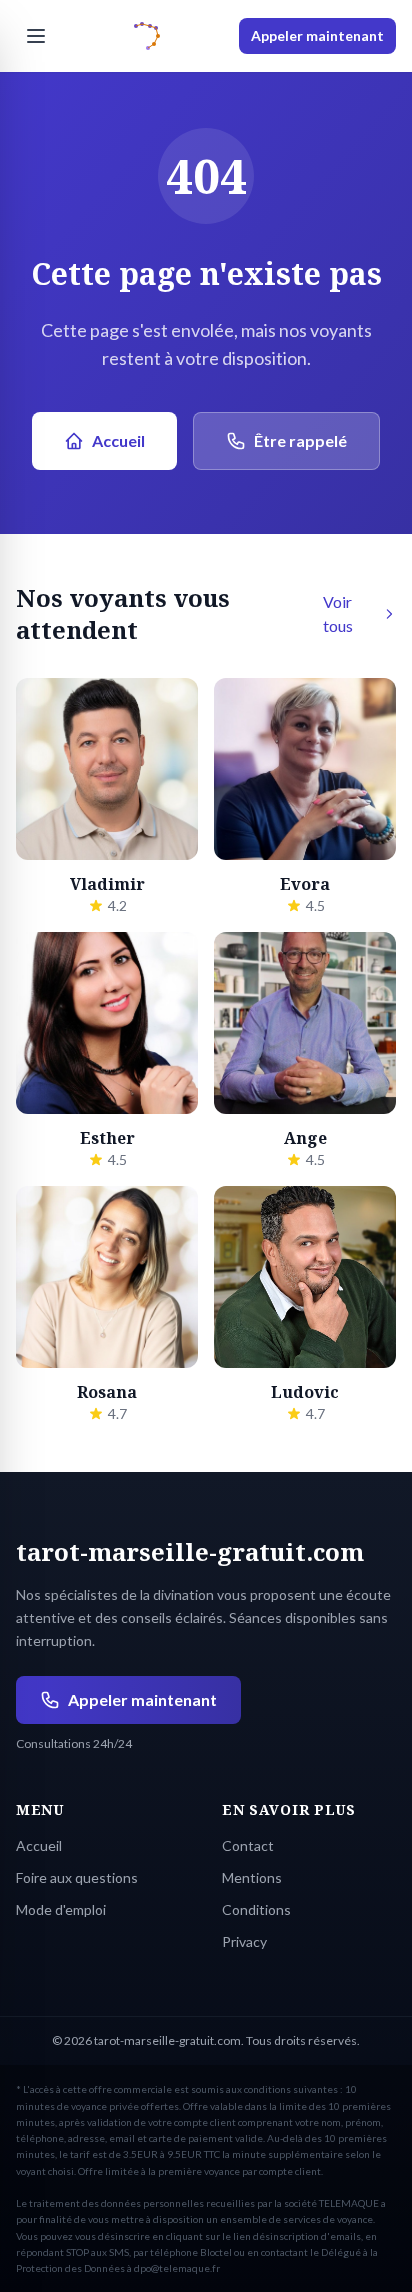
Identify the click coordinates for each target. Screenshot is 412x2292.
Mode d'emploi (61, 1909)
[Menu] (36, 36)
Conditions (256, 1909)
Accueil (118, 440)
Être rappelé (300, 440)
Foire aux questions (77, 1877)
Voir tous (338, 613)
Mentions (252, 1877)
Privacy (244, 1941)
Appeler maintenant (317, 35)
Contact (248, 1845)
